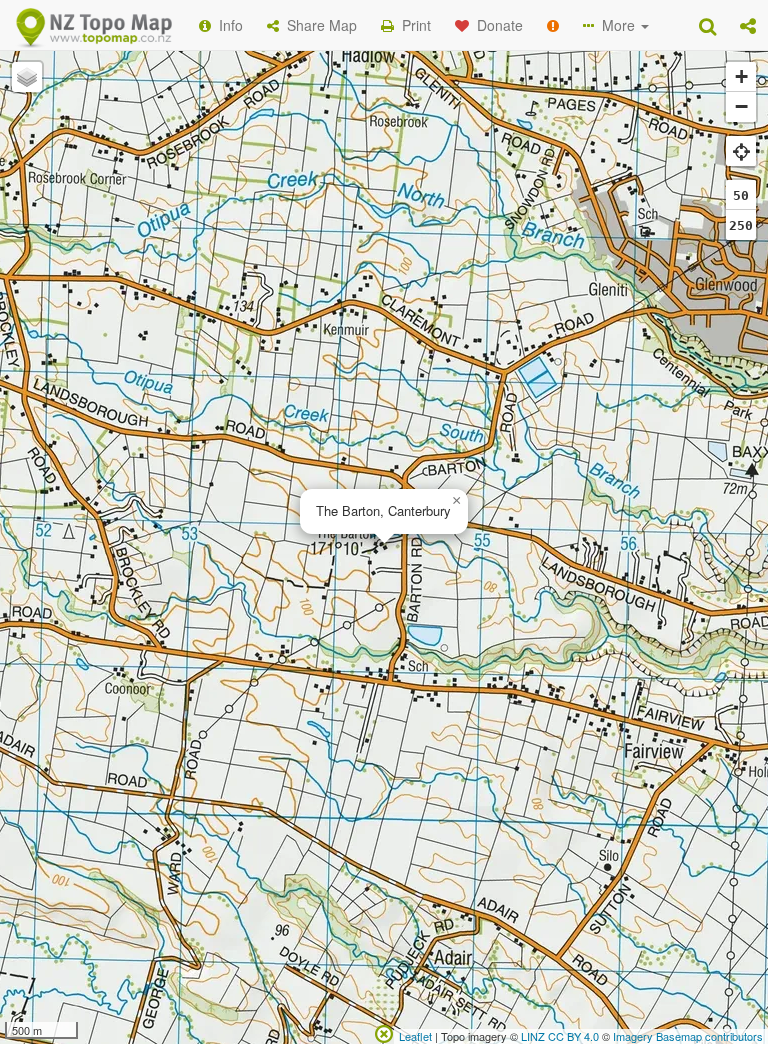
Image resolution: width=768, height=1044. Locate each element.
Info (227, 25)
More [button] (616, 25)
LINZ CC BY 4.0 (560, 1036)
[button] (748, 25)
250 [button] (741, 225)
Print (412, 25)
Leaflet (415, 1036)
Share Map (318, 25)
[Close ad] (384, 1032)
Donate (496, 25)
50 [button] (741, 195)
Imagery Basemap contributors (688, 1036)
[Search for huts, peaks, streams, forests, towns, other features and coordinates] (707, 25)
